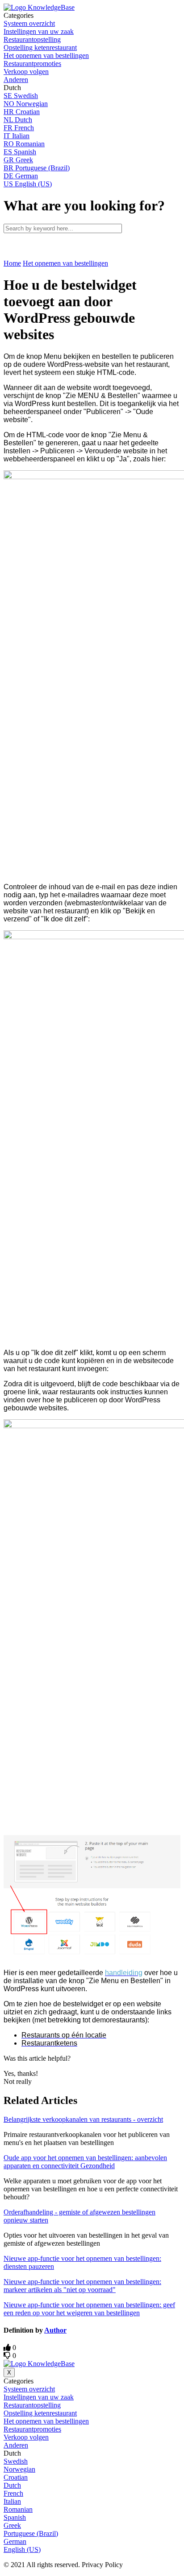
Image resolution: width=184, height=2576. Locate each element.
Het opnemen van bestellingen (65, 263)
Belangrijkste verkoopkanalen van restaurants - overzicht (83, 2119)
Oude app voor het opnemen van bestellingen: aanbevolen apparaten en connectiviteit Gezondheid (85, 2162)
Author (55, 2330)
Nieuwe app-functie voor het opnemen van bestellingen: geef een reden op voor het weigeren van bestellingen (89, 2309)
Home (12, 263)
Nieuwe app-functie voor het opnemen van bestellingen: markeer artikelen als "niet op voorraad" (82, 2286)
